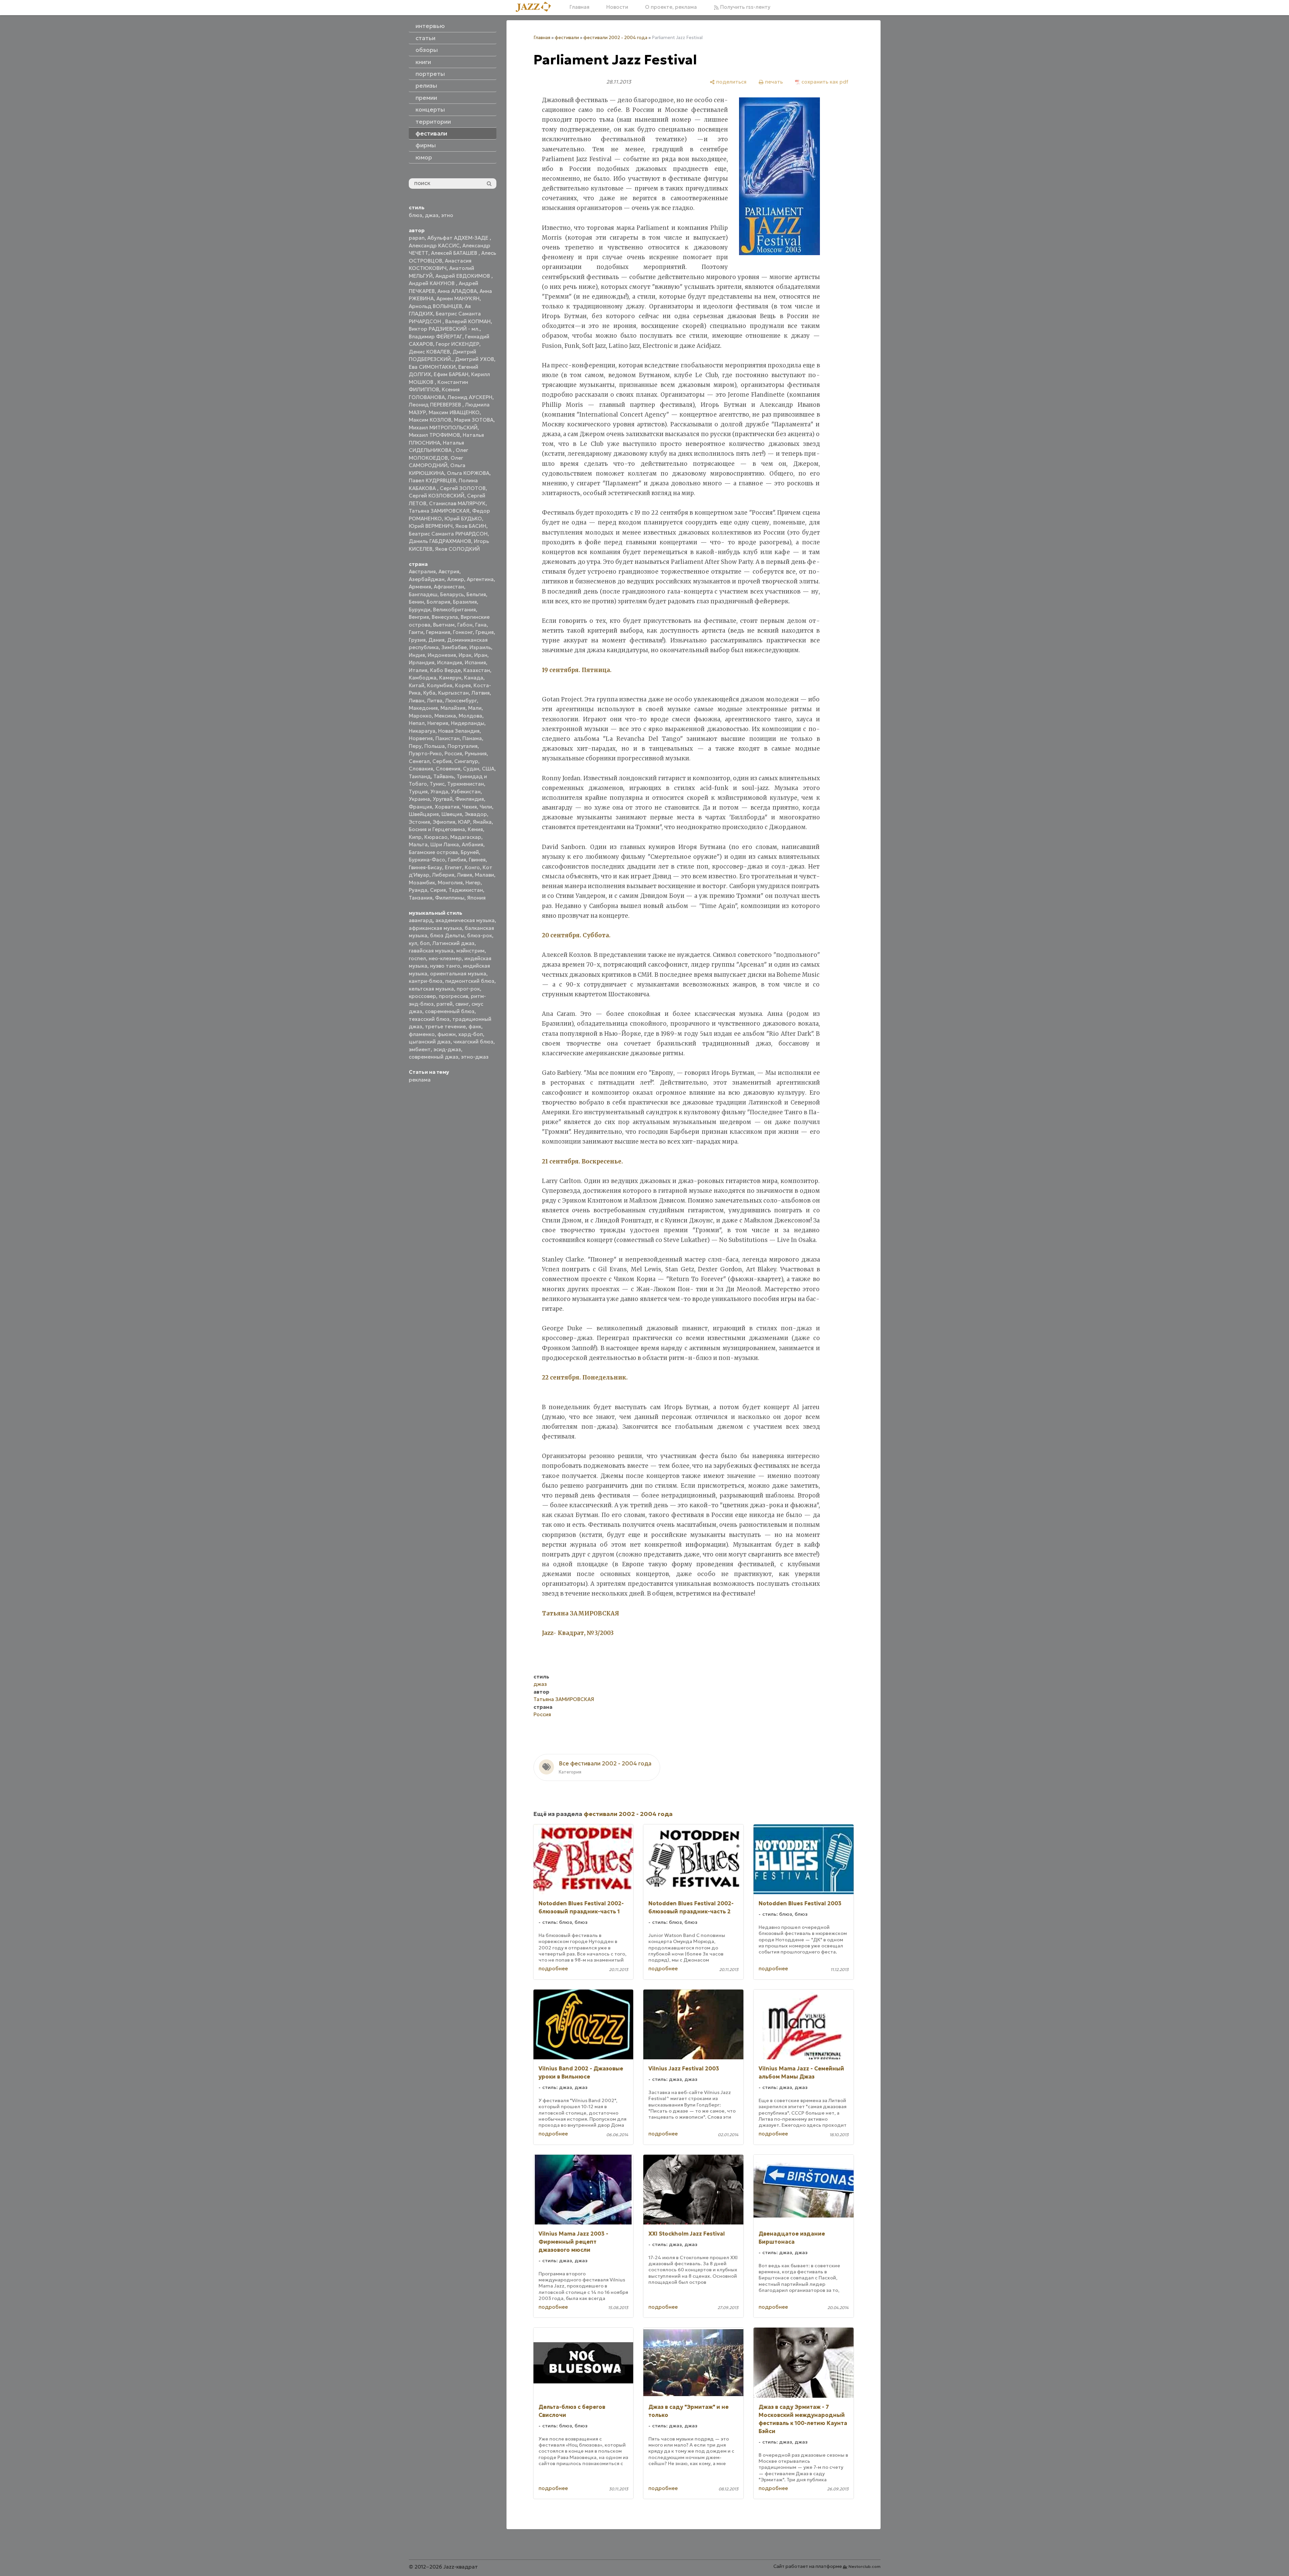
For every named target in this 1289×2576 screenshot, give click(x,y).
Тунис (437, 784)
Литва (435, 701)
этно (447, 215)
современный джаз (434, 1057)
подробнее (553, 1968)
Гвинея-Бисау (425, 867)
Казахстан (477, 670)
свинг (462, 1004)
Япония (476, 898)
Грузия (417, 640)
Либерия (443, 875)
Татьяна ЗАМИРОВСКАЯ (439, 511)
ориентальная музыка (458, 974)
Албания (472, 844)
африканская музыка (435, 928)
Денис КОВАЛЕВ (429, 352)
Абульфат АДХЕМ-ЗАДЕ (458, 238)
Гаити (416, 632)
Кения (475, 829)
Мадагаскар (466, 837)
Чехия (469, 807)
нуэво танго (445, 966)
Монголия (450, 883)
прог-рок (468, 989)
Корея (463, 685)
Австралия (422, 571)
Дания (436, 640)
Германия (438, 632)
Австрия (449, 571)
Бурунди (420, 610)
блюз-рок (480, 935)
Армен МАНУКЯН (458, 298)
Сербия (442, 761)
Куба (429, 693)
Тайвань (444, 776)
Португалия (463, 746)
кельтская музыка (431, 989)
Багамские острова (433, 852)
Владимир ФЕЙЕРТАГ (436, 337)
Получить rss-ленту (745, 7)
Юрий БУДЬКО (463, 519)
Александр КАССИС (434, 246)
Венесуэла (445, 617)
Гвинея (477, 860)
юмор (424, 157)
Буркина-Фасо (427, 860)
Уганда (439, 792)
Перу (415, 746)
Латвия (481, 693)
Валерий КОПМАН (468, 321)
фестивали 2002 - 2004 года (615, 38)
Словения (448, 769)
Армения (420, 587)
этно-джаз (475, 1057)
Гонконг (463, 632)
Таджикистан (466, 890)
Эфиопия (444, 822)
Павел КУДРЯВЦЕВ (432, 480)
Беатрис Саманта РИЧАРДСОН (448, 534)
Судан (471, 769)
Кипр (415, 837)
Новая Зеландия (459, 731)
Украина (419, 799)
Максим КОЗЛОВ (430, 420)
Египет (453, 867)
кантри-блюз (426, 981)
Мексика (445, 716)
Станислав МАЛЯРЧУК (457, 503)
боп (425, 943)
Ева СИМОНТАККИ (432, 367)
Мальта (418, 844)
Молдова (470, 716)
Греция (485, 632)
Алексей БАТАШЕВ (455, 253)
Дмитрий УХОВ (474, 359)
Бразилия (465, 602)
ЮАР (464, 822)
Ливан (417, 701)
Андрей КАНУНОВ (432, 283)
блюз (416, 215)
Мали (475, 708)
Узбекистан (466, 792)
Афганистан (449, 587)
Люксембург (461, 701)
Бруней (470, 852)
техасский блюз (429, 1019)
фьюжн (447, 1034)
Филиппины (450, 898)
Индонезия (442, 655)
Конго (472, 867)
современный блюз (450, 1011)
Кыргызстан (453, 693)
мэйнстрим (470, 951)
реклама (420, 1080)
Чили (486, 807)
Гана (481, 625)
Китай (417, 685)
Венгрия (419, 617)
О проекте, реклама (671, 7)
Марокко (420, 716)
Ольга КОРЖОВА (468, 473)
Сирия (438, 890)
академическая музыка (465, 920)
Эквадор (476, 814)
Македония (423, 708)
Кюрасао (436, 837)
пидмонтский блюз (470, 981)
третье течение (445, 1026)
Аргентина (480, 579)
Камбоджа (423, 678)
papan (417, 238)
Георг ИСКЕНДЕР (457, 344)
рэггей (444, 1004)
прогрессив (453, 996)
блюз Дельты (447, 935)
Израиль (480, 647)
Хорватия (447, 807)
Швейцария (424, 814)
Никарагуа (422, 731)
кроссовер (422, 996)
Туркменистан (466, 784)
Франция (420, 807)
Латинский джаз (453, 943)
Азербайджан (427, 579)
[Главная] (536, 7)
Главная (579, 7)
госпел (417, 958)
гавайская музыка (431, 951)
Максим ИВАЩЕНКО (454, 412)
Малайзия (453, 708)
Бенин (416, 602)
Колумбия (440, 685)
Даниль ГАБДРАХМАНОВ (440, 541)
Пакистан (448, 738)
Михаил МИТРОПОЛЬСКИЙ (443, 428)
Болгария (438, 602)
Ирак (465, 655)
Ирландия (422, 662)
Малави (484, 875)
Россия (453, 753)
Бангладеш (423, 594)
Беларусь (452, 594)
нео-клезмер (445, 958)
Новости (617, 7)
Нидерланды (468, 723)
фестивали (567, 38)
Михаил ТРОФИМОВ (434, 435)
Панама (472, 738)
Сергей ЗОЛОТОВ (463, 488)
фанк (475, 1026)
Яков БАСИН (471, 526)
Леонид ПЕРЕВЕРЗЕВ (436, 405)
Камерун (450, 678)
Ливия (465, 875)
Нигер (473, 883)
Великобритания (454, 610)
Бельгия (476, 594)
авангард (421, 920)
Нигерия (438, 723)
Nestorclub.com (865, 2566)
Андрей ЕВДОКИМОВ (463, 276)
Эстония (419, 822)
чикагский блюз (473, 1042)
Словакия (421, 769)
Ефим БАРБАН (451, 374)
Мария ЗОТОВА (474, 420)
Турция (418, 792)
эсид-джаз (447, 1049)
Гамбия (457, 860)
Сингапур (466, 761)
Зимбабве (454, 647)
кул (413, 943)
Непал (417, 723)
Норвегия (421, 738)
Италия (418, 670)
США (488, 769)
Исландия (450, 662)
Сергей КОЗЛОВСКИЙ (437, 496)
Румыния (476, 753)
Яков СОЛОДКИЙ (457, 549)
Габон (465, 625)
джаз (432, 215)
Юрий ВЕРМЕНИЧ (431, 526)
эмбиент (420, 1049)
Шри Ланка (445, 844)
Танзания (421, 898)
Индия (417, 655)
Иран (481, 655)
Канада (474, 678)
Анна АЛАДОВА (457, 291)
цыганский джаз (430, 1042)
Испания (475, 662)
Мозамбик (422, 883)
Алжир (456, 579)
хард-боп (471, 1034)
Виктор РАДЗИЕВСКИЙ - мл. (444, 329)
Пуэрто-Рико (425, 753)
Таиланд (420, 776)
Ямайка (482, 822)
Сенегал (419, 761)
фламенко (422, 1034)
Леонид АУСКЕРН (470, 397)
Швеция (452, 814)
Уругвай (443, 799)
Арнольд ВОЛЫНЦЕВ (435, 306)
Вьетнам (444, 625)
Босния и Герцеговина (437, 829)
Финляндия (470, 799)
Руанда (418, 890)
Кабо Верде (445, 670)
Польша (435, 746)
